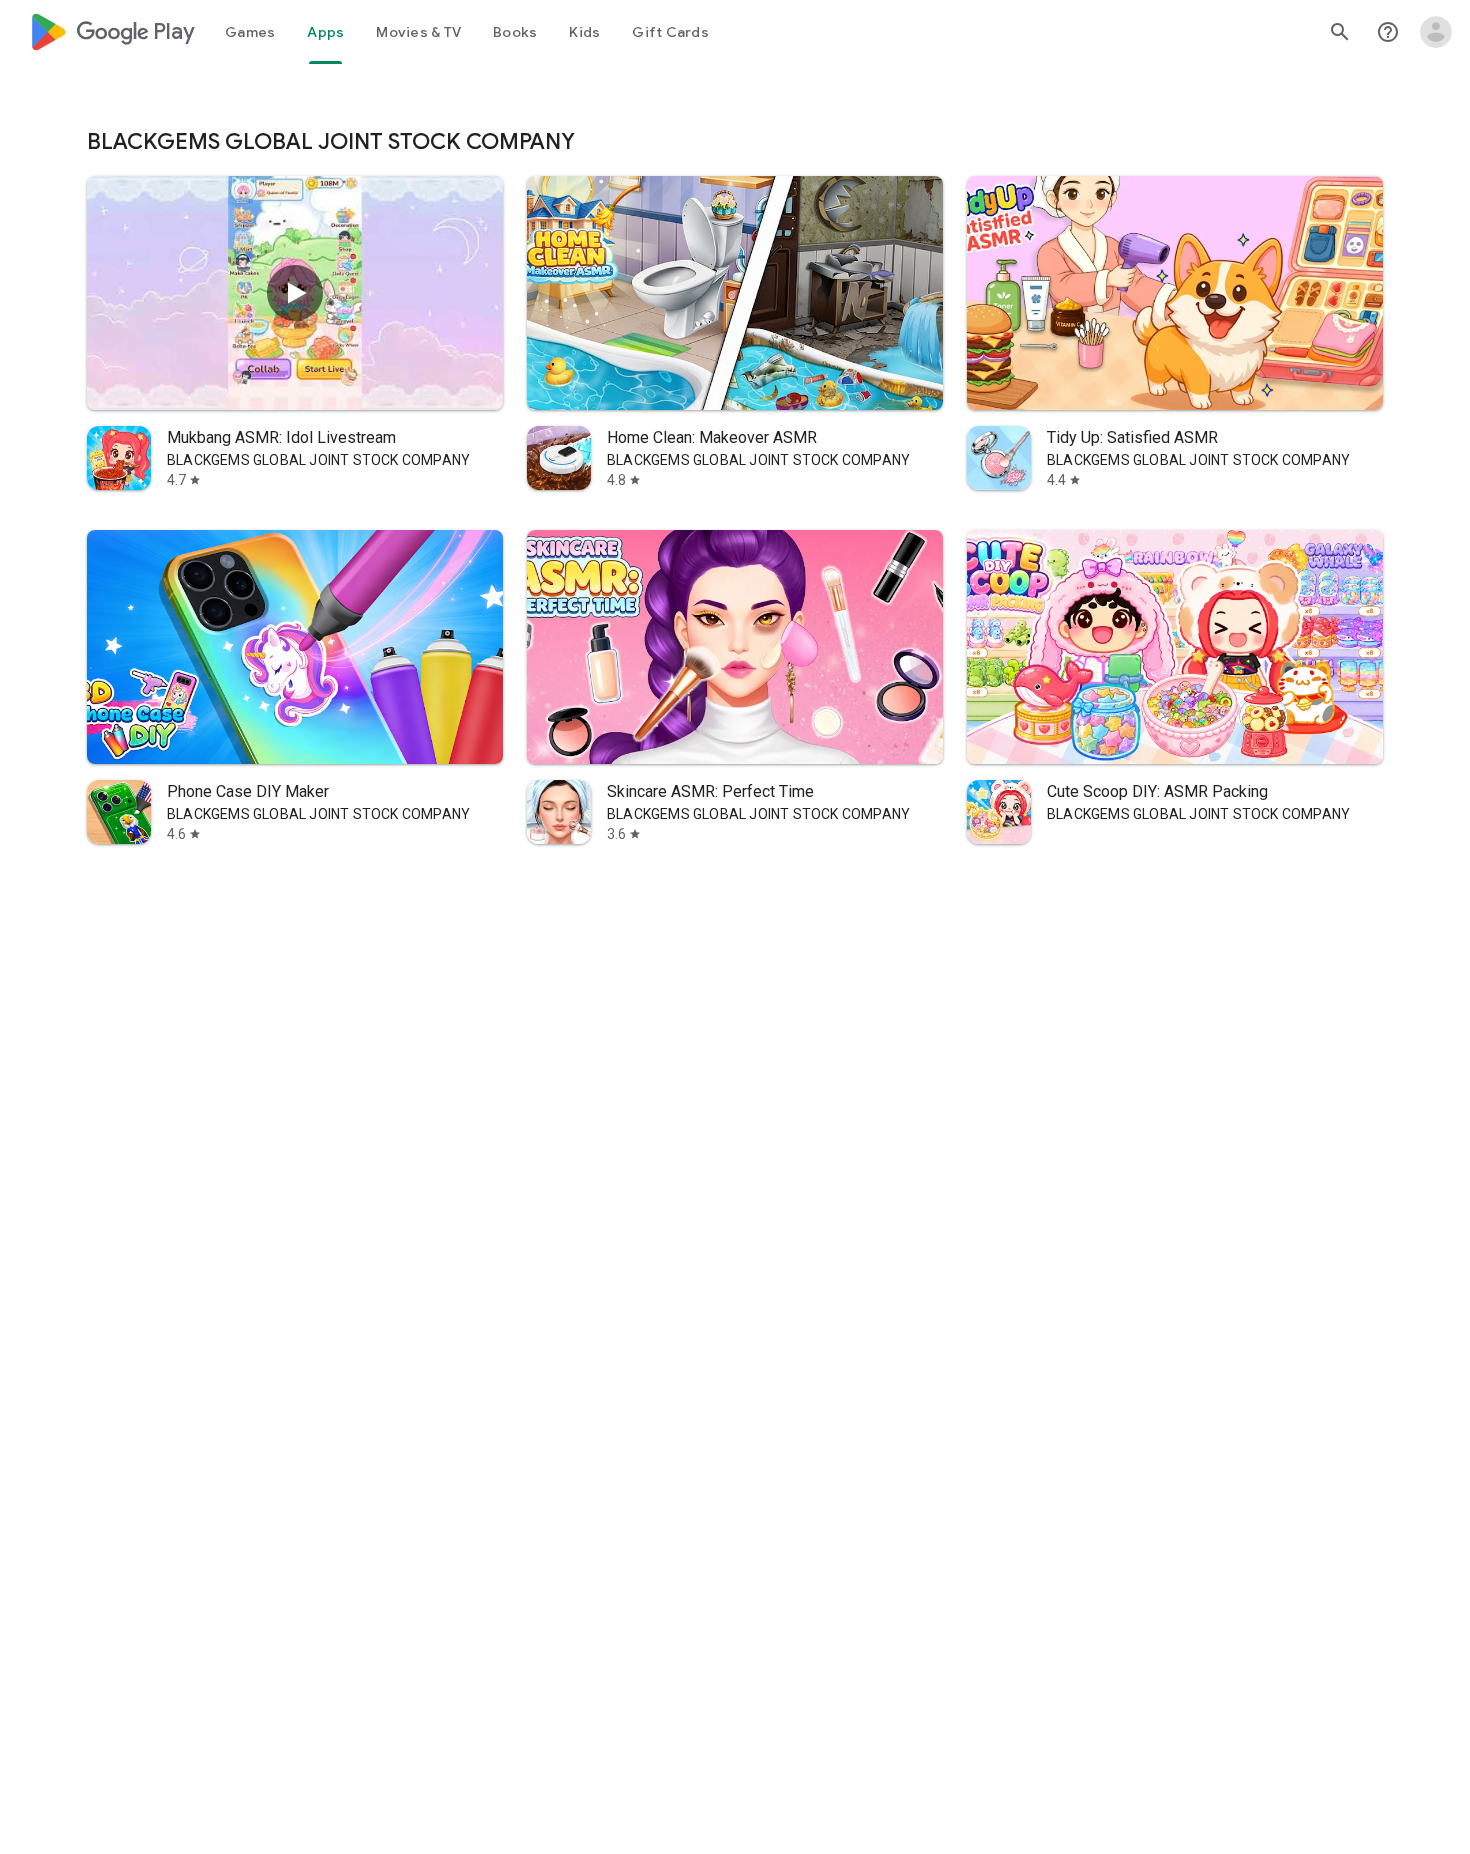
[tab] (250, 32)
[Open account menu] (1436, 32)
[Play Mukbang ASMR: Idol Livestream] (295, 293)
